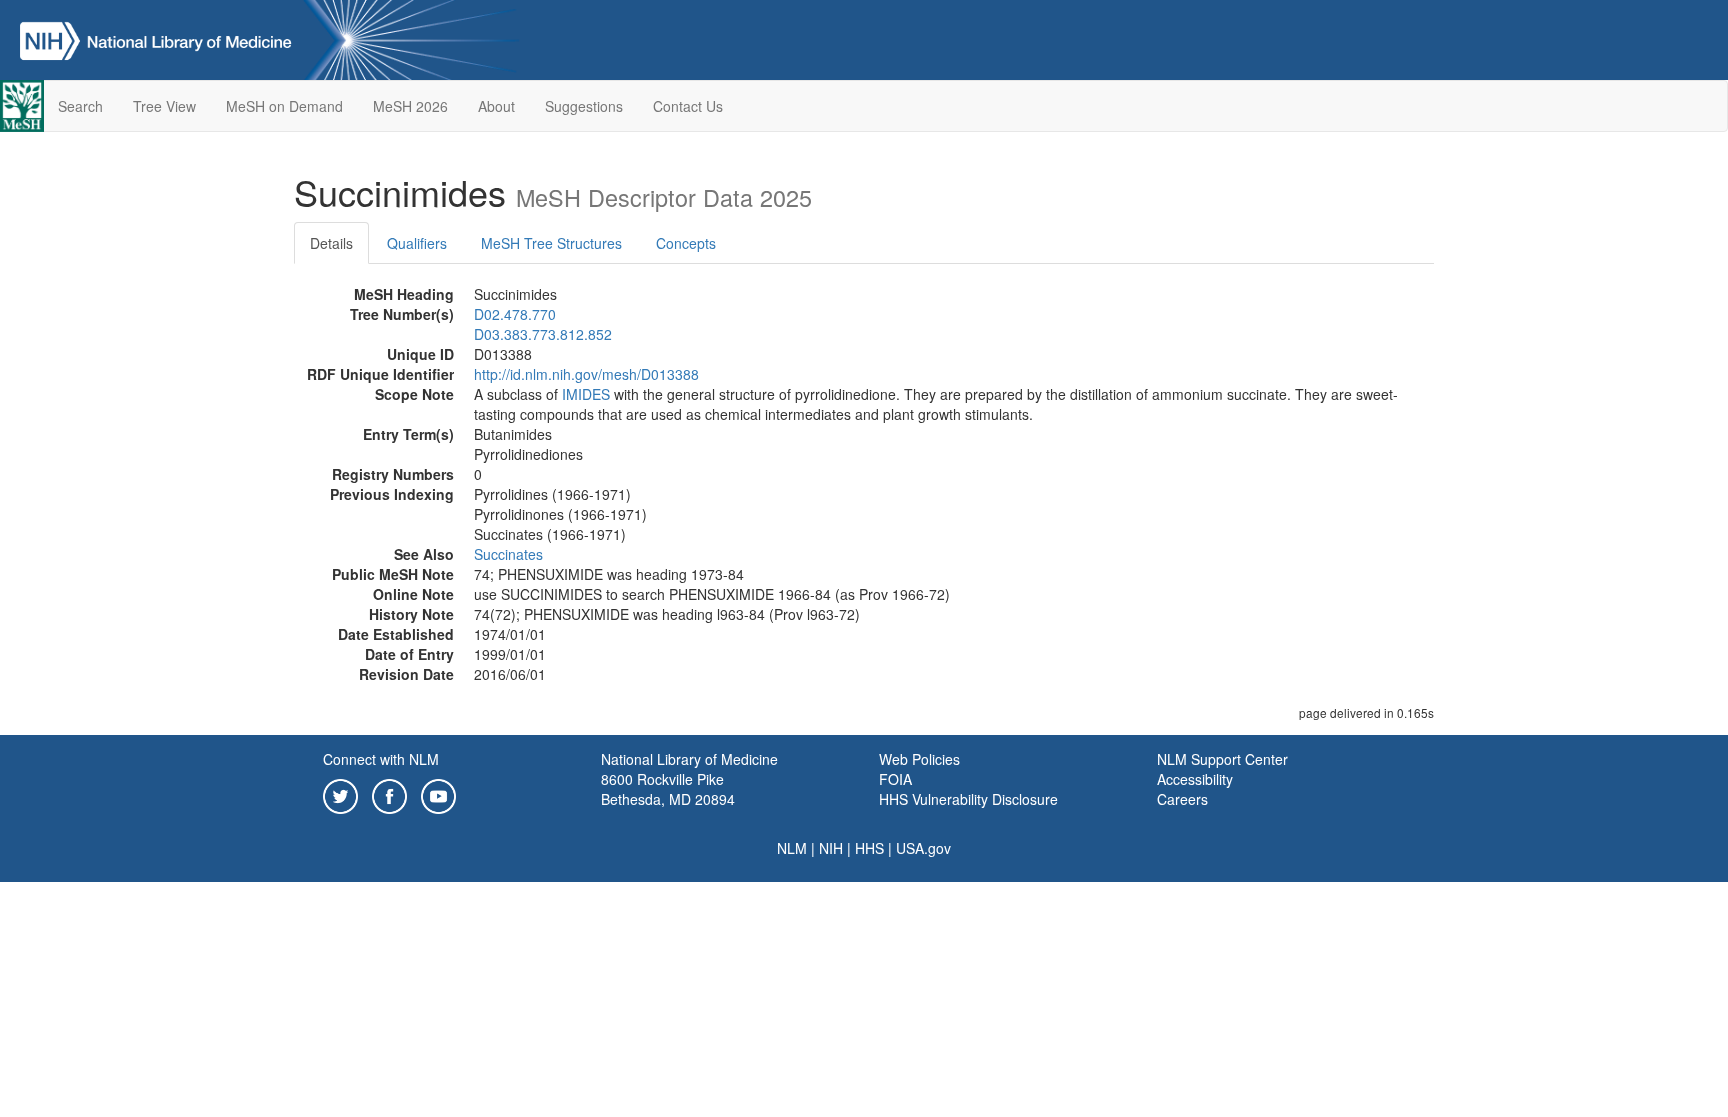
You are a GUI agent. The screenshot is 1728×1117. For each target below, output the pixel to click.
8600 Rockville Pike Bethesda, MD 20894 (668, 789)
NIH (831, 848)
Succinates (508, 554)
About (496, 106)
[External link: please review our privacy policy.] (340, 794)
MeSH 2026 (410, 106)
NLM (792, 848)
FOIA (895, 779)
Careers (1182, 799)
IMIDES (586, 394)
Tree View (164, 106)
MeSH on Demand (284, 106)
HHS (869, 848)
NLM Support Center (1222, 759)
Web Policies (919, 759)
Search (80, 106)
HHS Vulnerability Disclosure (968, 799)
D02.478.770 (515, 314)
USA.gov (923, 848)
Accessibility (1195, 779)
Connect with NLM (381, 759)
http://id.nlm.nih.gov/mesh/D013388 (586, 374)
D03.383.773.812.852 (543, 334)
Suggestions (584, 106)
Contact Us (688, 106)
